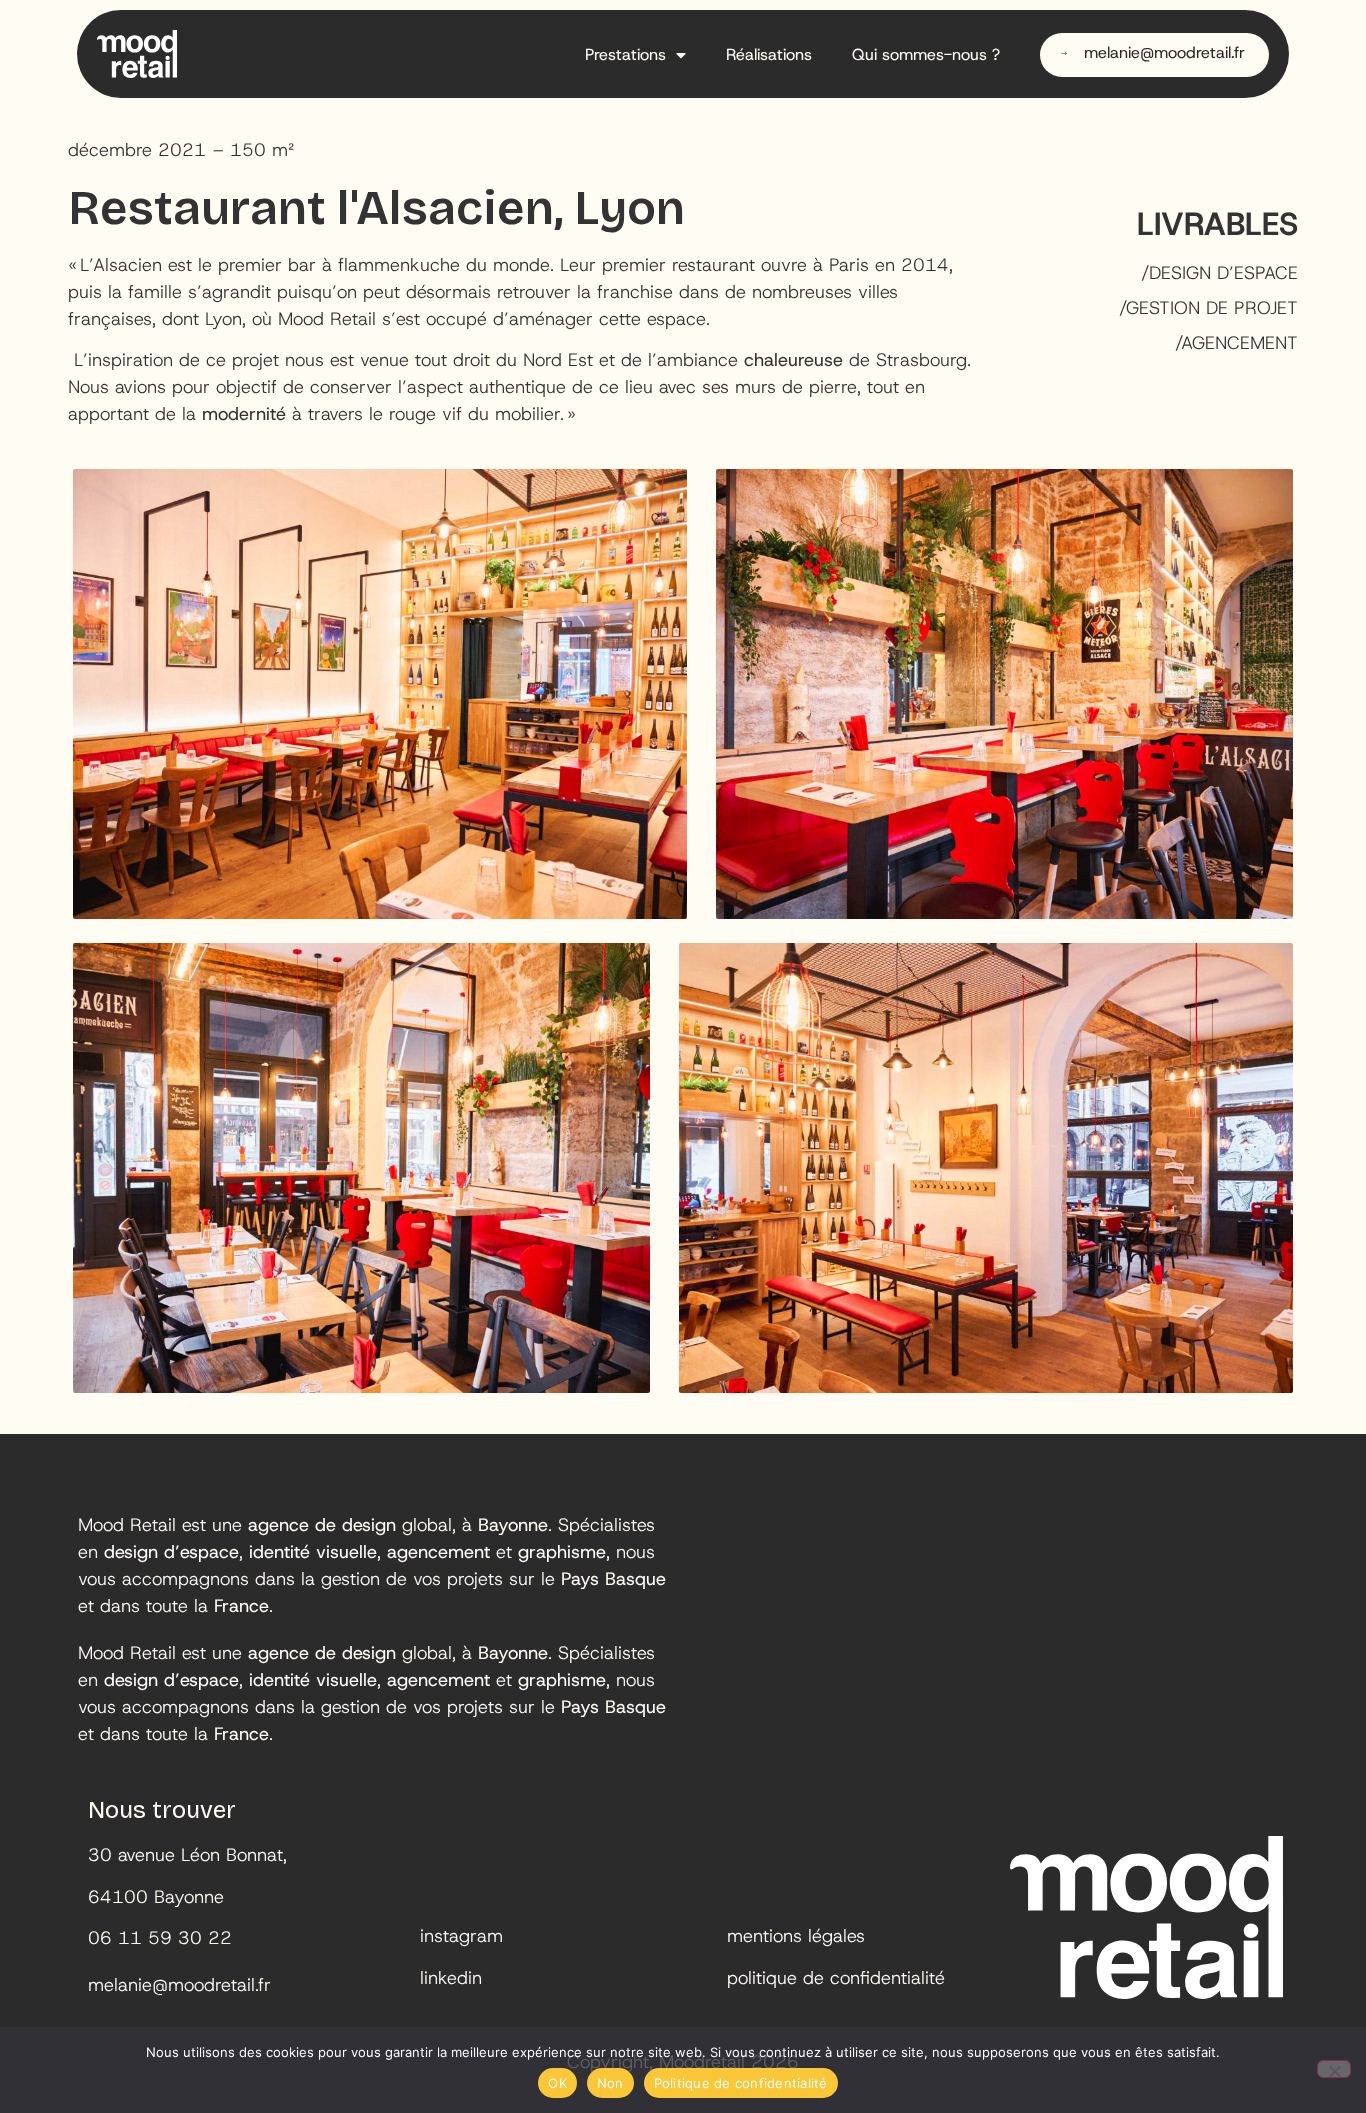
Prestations (625, 54)
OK (557, 2083)
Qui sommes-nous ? (926, 54)
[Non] (1334, 2069)
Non (610, 2083)
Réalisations (769, 54)
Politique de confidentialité (741, 2083)
